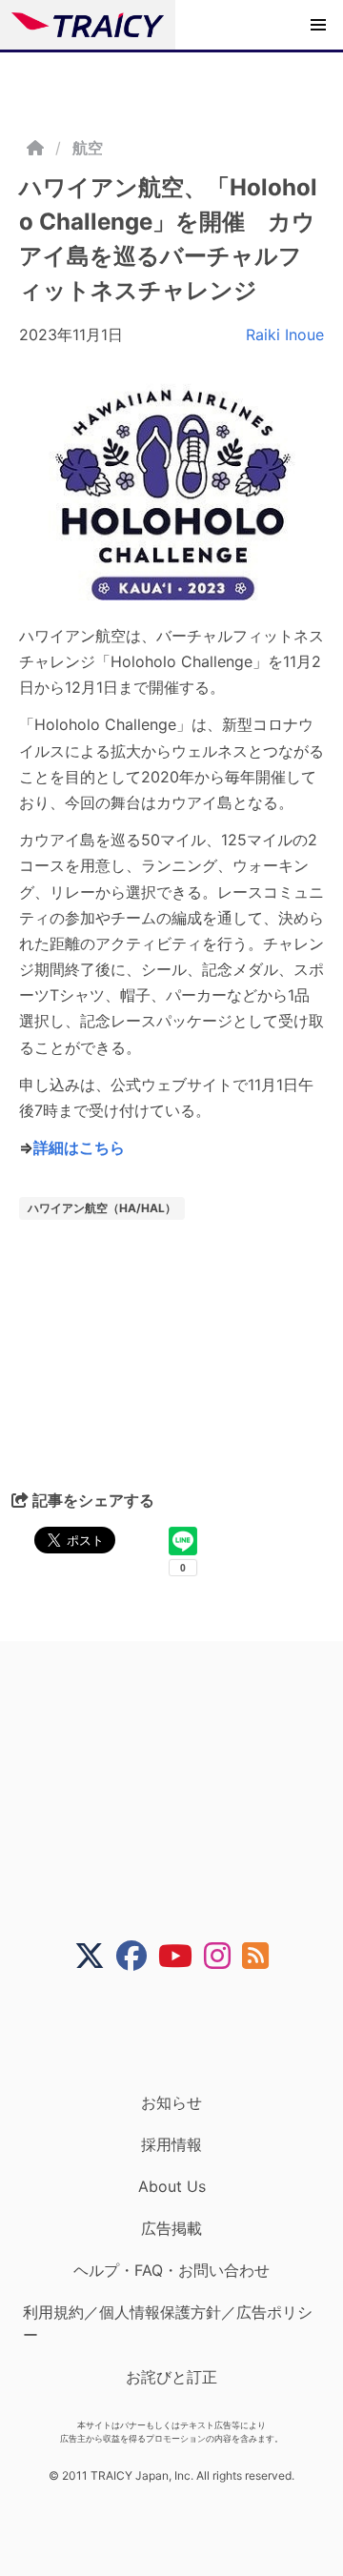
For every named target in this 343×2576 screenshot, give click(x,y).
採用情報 (171, 2144)
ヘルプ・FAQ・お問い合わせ (171, 2270)
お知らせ (171, 2102)
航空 (88, 148)
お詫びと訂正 (171, 2377)
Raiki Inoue (285, 335)
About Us (172, 2186)
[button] (318, 25)
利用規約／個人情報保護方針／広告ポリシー (168, 2323)
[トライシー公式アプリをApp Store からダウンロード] (183, 2032)
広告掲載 (171, 2228)
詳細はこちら (79, 1147)
